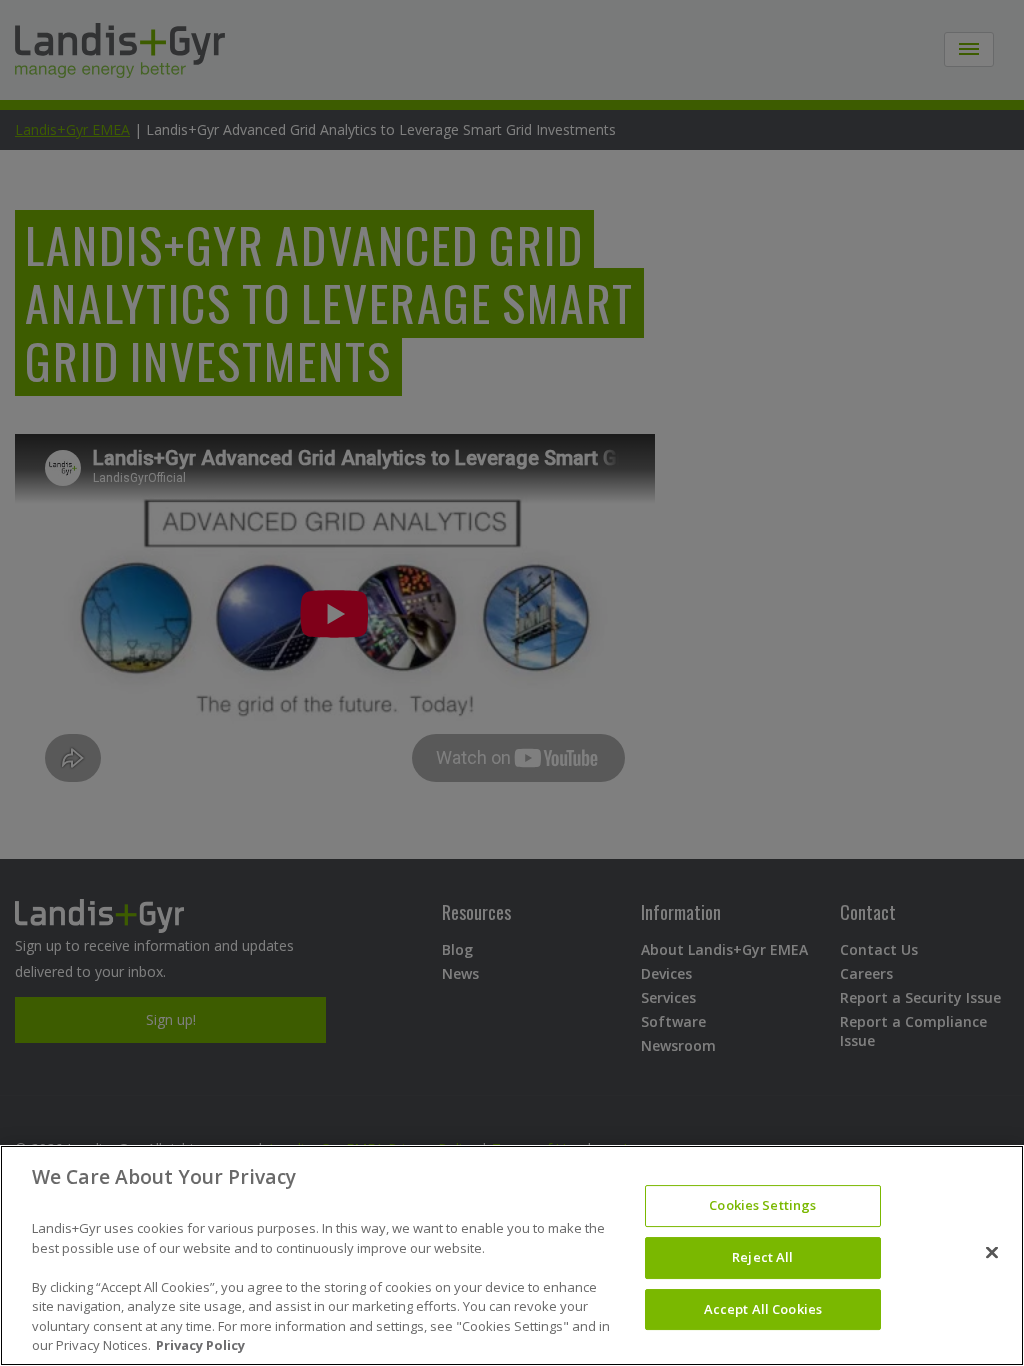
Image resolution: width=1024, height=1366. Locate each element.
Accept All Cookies (763, 1309)
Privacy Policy (200, 1345)
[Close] (992, 1253)
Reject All (762, 1257)
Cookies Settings (762, 1206)
